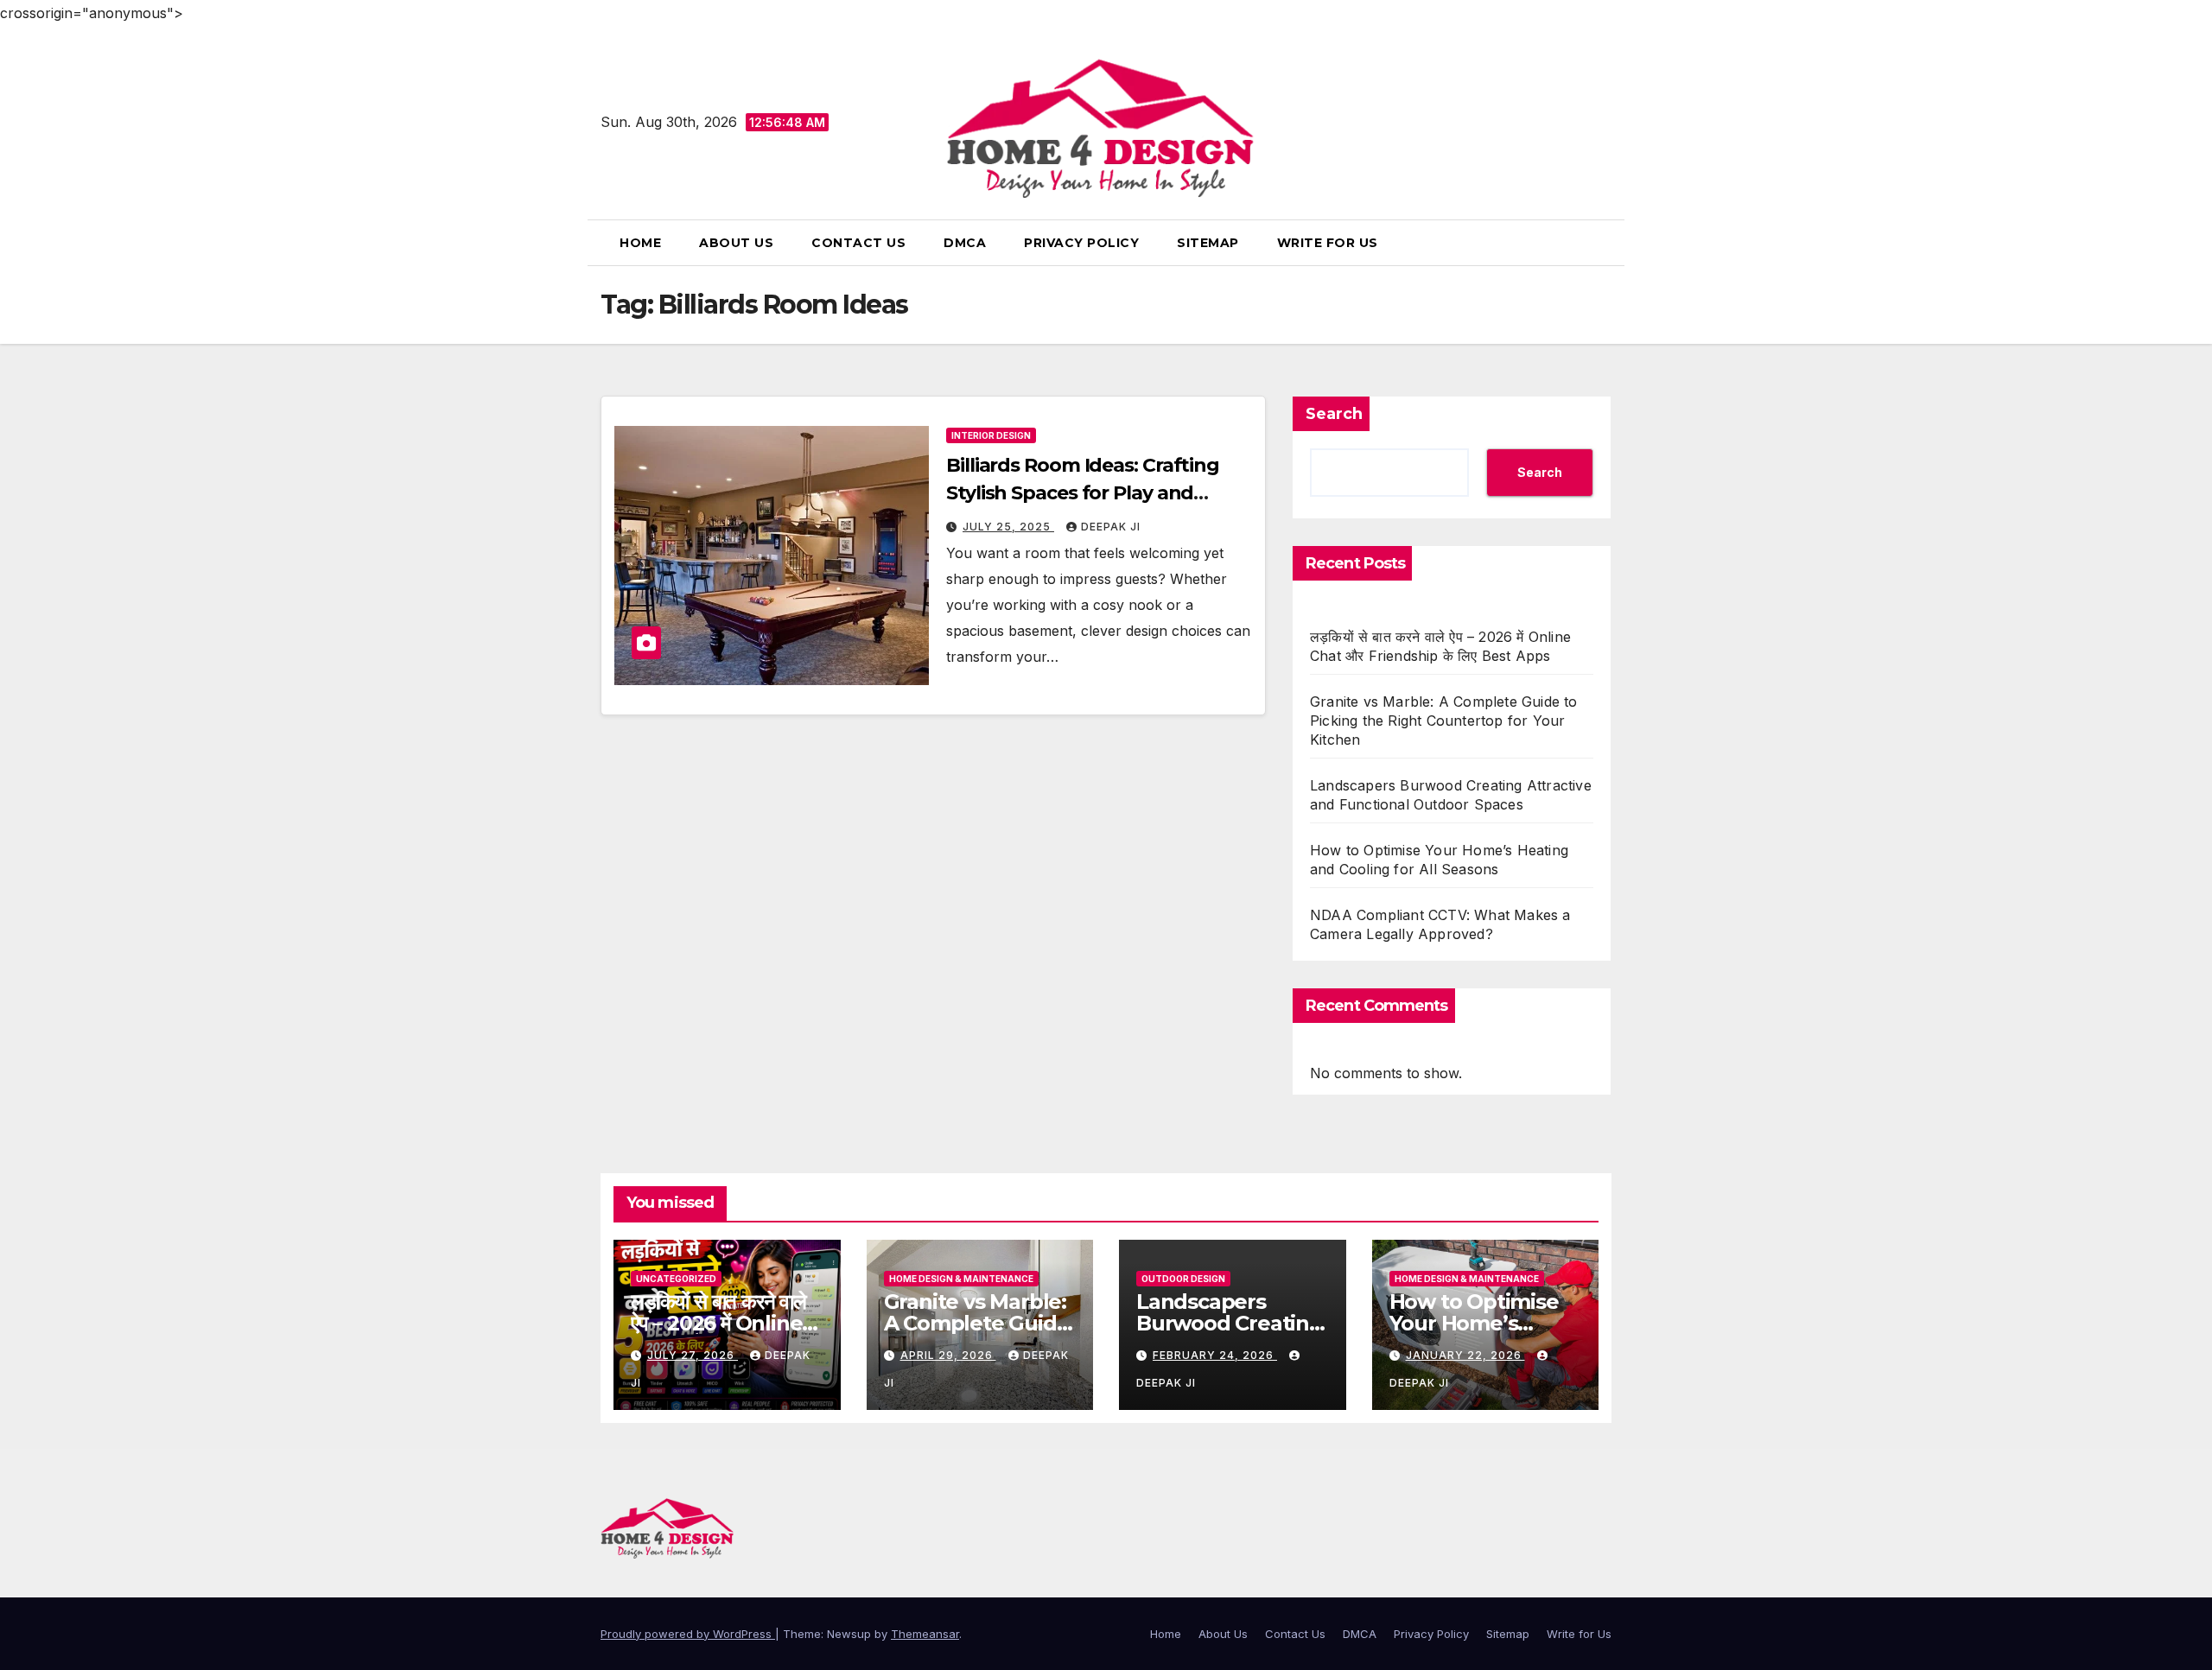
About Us (736, 243)
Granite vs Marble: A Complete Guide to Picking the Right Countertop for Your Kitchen (1444, 721)
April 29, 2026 (948, 1355)
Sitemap (1208, 243)
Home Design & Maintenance (961, 1279)
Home (640, 243)
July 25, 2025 (1008, 527)
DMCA (965, 243)
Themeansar (925, 1634)
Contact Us (858, 243)
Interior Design (991, 435)
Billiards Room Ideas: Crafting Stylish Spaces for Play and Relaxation (1083, 493)
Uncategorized (676, 1279)
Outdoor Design (1183, 1279)
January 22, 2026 (1465, 1355)
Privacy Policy (1081, 243)
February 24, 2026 (1215, 1355)
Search (1334, 414)
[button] (1605, 243)
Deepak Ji (1111, 527)
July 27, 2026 (693, 1355)
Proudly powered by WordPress (688, 1634)
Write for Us (1328, 243)
